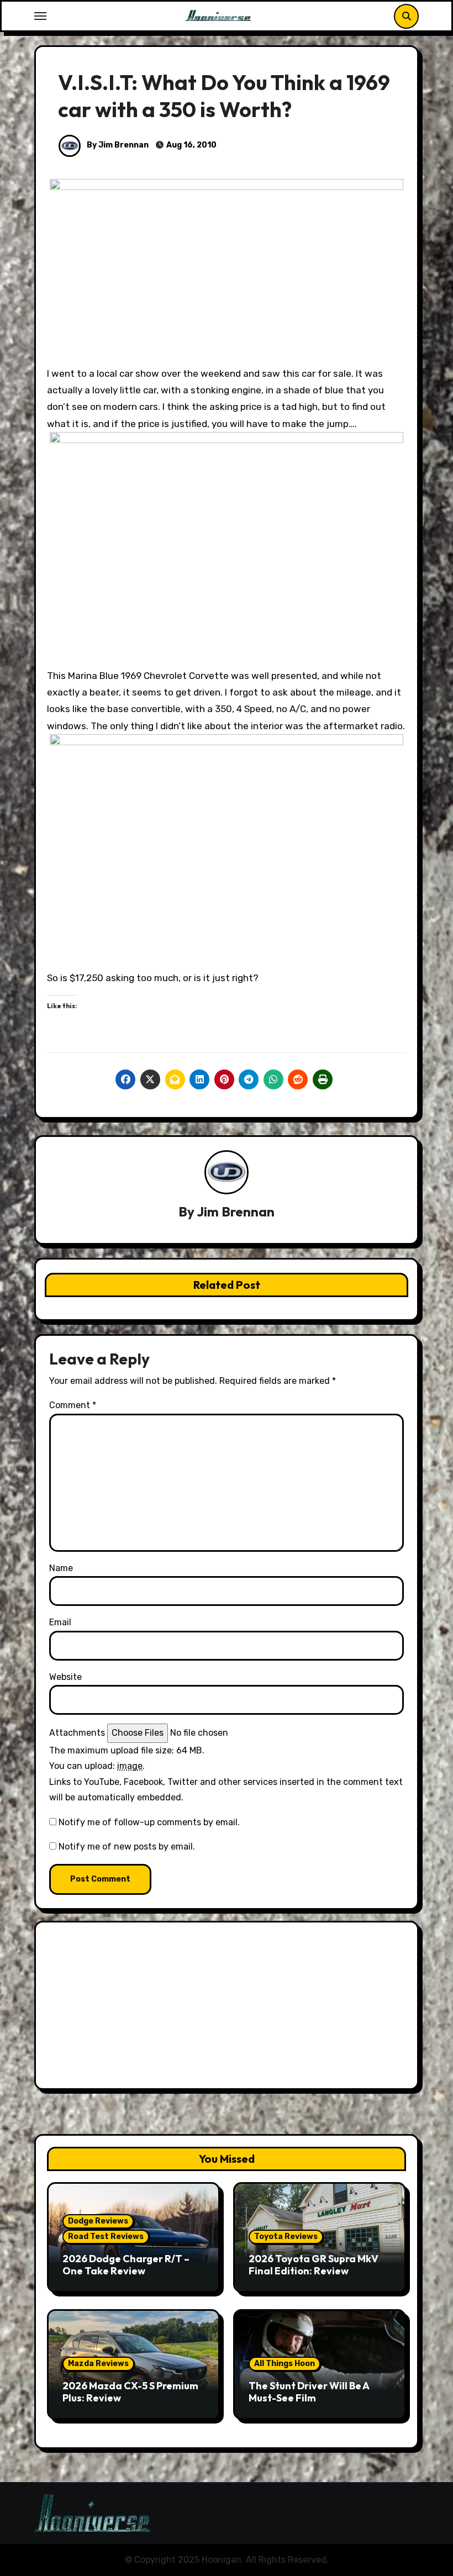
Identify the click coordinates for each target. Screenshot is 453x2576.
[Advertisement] (228, 2008)
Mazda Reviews (98, 2364)
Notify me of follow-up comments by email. (149, 1822)
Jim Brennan (236, 1211)
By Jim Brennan (117, 145)
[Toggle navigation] (40, 16)
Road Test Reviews (106, 2237)
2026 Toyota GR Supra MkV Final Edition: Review (314, 2265)
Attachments (77, 1733)
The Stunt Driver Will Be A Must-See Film (309, 2392)
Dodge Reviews (98, 2221)
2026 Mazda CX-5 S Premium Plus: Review (130, 2392)
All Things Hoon (285, 2364)
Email (60, 1622)
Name (61, 1568)
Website (65, 1677)
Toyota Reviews (286, 2237)
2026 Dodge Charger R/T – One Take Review (126, 2265)
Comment (73, 1405)
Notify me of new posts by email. (127, 1847)
